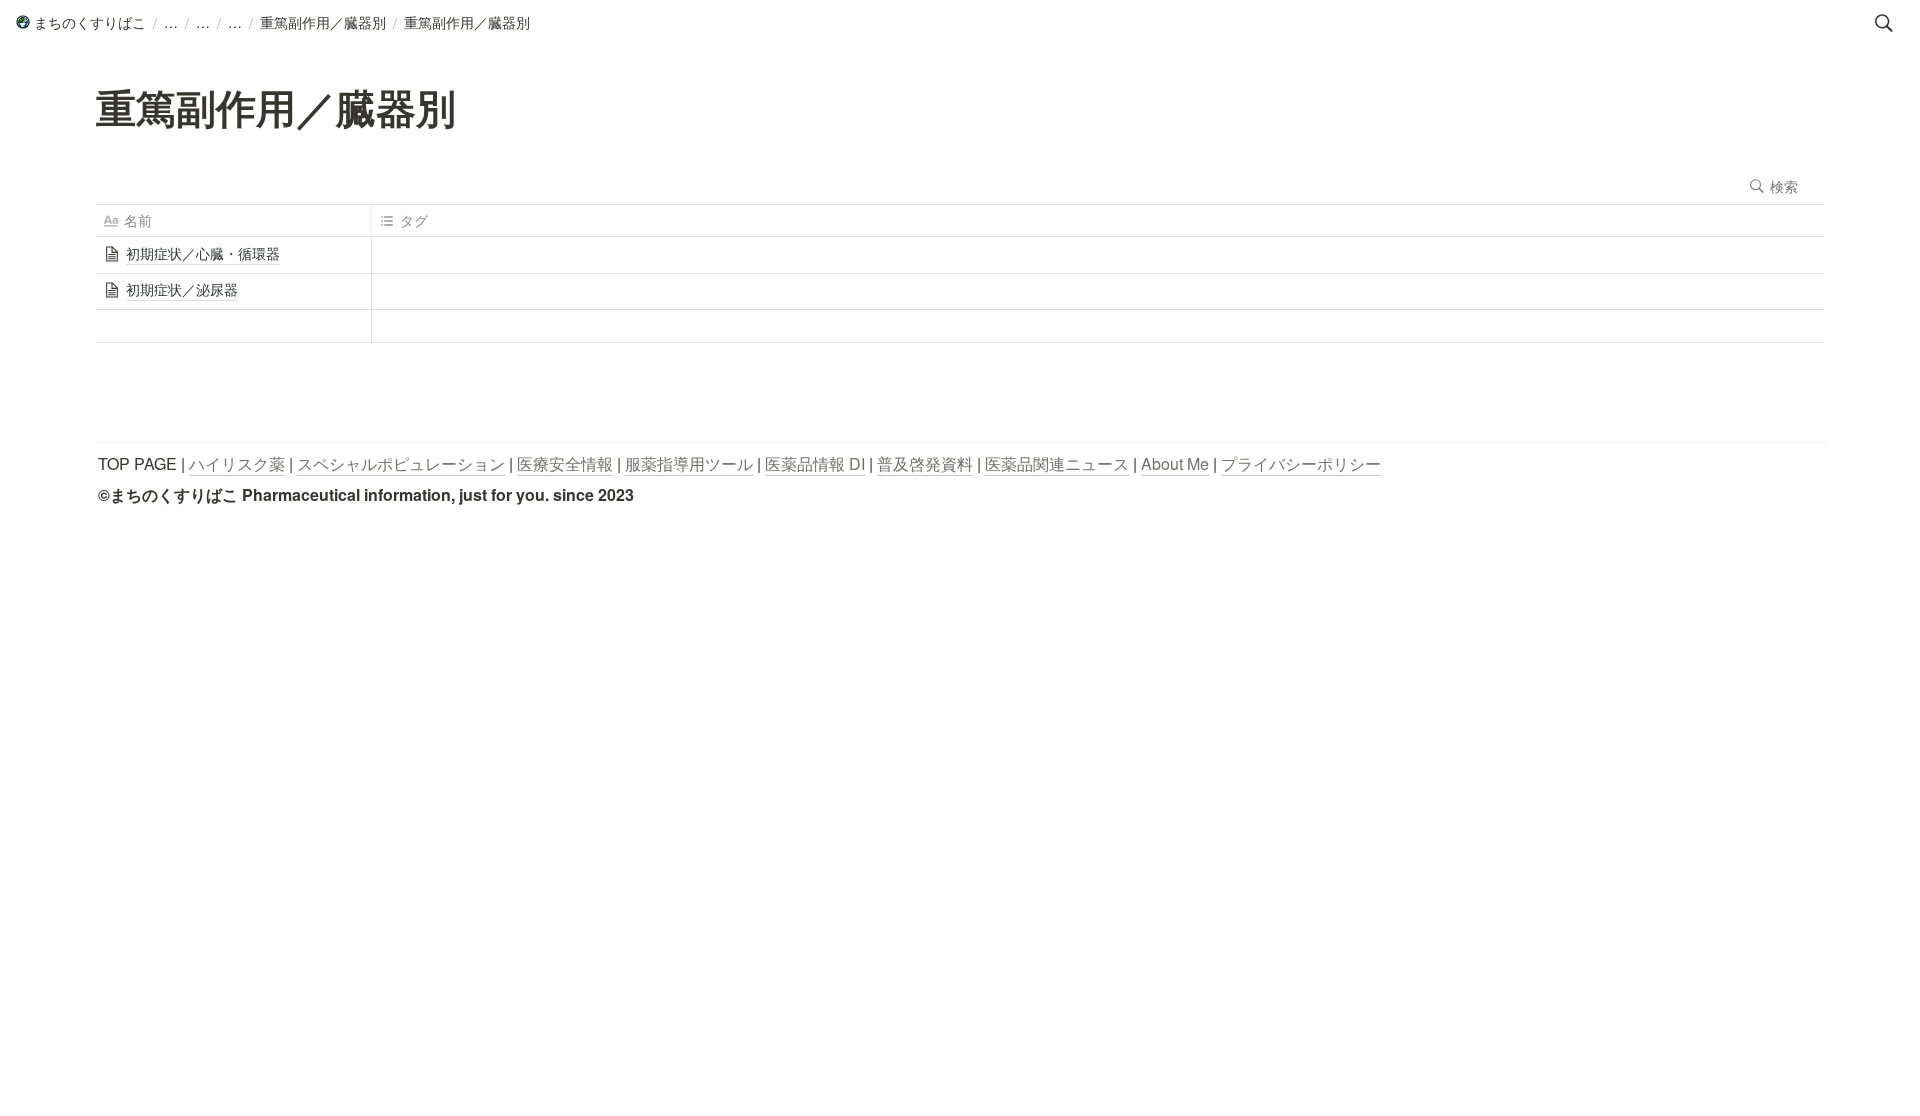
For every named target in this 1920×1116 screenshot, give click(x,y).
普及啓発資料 (925, 463)
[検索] (1884, 23)
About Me (1175, 463)
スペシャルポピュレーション (401, 463)
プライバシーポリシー (1301, 463)
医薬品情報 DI (815, 463)
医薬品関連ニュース (1057, 463)
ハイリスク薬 (237, 463)
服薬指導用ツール (689, 463)
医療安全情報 (565, 463)
